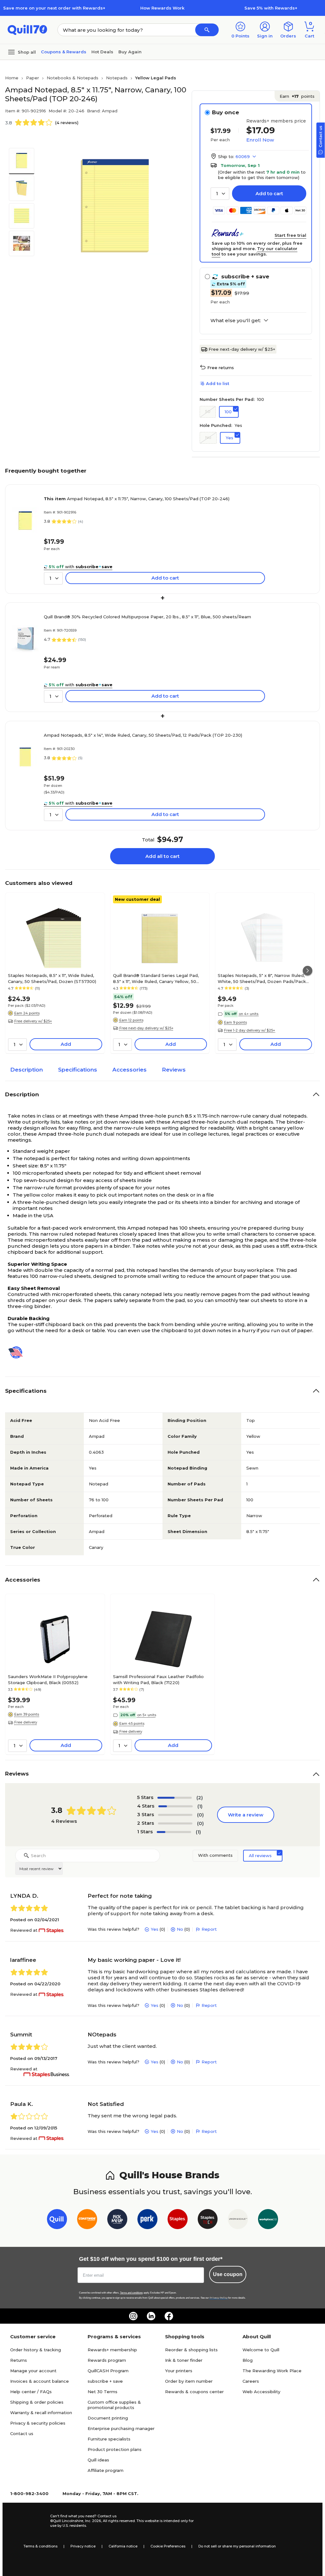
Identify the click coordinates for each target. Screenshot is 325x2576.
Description (27, 1070)
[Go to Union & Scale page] (238, 2220)
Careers (251, 2381)
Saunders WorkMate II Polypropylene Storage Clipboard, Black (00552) (48, 1679)
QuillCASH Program (108, 2371)
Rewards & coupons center (194, 2392)
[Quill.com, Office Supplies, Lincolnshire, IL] (28, 2521)
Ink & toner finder (184, 2360)
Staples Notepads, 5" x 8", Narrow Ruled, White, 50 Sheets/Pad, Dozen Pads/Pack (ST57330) (262, 978)
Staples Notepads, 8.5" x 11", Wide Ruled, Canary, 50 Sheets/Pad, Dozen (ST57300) (52, 978)
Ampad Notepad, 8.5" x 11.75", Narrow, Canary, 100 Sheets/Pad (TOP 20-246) (137, 499)
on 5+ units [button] (147, 1715)
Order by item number (189, 2381)
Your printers (179, 2371)
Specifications (78, 1070)
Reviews (174, 1070)
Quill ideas (98, 2460)
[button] (207, 30)
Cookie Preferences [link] (168, 2546)
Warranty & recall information (41, 2413)
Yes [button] (229, 438)
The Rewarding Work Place (272, 2371)
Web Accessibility (261, 2392)
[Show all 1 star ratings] (174, 1832)
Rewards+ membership (112, 2350)
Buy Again (130, 52)
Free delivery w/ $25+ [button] (33, 1021)
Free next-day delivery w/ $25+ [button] (146, 1028)
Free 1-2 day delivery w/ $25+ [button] (250, 1030)
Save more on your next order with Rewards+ (54, 8)
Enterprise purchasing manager (121, 2428)
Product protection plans (115, 2449)
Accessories (129, 1070)
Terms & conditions (40, 2546)
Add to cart (269, 193)
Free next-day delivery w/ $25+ (242, 349)
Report (209, 1929)
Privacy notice (83, 2546)
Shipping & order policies (37, 2402)
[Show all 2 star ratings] (175, 1823)
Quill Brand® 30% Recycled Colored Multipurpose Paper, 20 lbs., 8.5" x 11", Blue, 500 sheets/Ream (147, 617)
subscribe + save (105, 2381)
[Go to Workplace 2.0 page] (268, 2220)
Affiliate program (106, 2470)
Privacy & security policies (38, 2423)
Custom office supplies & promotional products (114, 2405)
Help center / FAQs (31, 2392)
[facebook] (169, 2316)
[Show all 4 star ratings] (176, 1806)
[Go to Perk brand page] (147, 2220)
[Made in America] (18, 1352)
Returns (19, 2360)
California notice (123, 2546)
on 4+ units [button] (249, 1014)
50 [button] (208, 411)
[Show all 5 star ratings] (175, 1798)
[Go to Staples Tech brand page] (208, 2220)
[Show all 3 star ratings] (175, 1815)
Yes (155, 1929)
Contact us (22, 2433)
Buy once (226, 112)
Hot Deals (102, 52)
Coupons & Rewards (64, 52)
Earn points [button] (297, 96)
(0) (200, 1815)
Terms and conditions (131, 2293)
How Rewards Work (162, 8)
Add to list (218, 383)
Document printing (108, 2418)
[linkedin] (151, 2316)
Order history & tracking (36, 2350)
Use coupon (228, 2274)
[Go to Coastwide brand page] (87, 2220)
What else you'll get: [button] (236, 321)
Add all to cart (162, 856)
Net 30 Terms (103, 2392)
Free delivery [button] (26, 1722)
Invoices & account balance (40, 2381)
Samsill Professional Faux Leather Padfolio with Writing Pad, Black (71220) (158, 1679)
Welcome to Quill (261, 2350)
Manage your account (33, 2371)
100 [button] (228, 412)
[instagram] (133, 2316)
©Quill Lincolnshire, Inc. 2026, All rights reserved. (93, 2521)
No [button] (208, 437)
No (180, 1929)
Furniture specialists (109, 2439)
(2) (200, 1798)
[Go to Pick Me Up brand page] (117, 2220)
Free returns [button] (221, 368)
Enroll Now (260, 140)
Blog (248, 2360)
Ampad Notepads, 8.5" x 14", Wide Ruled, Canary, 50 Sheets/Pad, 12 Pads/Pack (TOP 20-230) (143, 735)
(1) (200, 1806)
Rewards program (107, 2360)
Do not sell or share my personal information (237, 2546)
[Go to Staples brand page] (178, 2220)
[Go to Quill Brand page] (57, 2220)
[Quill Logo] (27, 29)
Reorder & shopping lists (191, 2350)
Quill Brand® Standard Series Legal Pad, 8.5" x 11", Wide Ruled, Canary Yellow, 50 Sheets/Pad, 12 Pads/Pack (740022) (156, 978)
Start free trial (290, 235)
